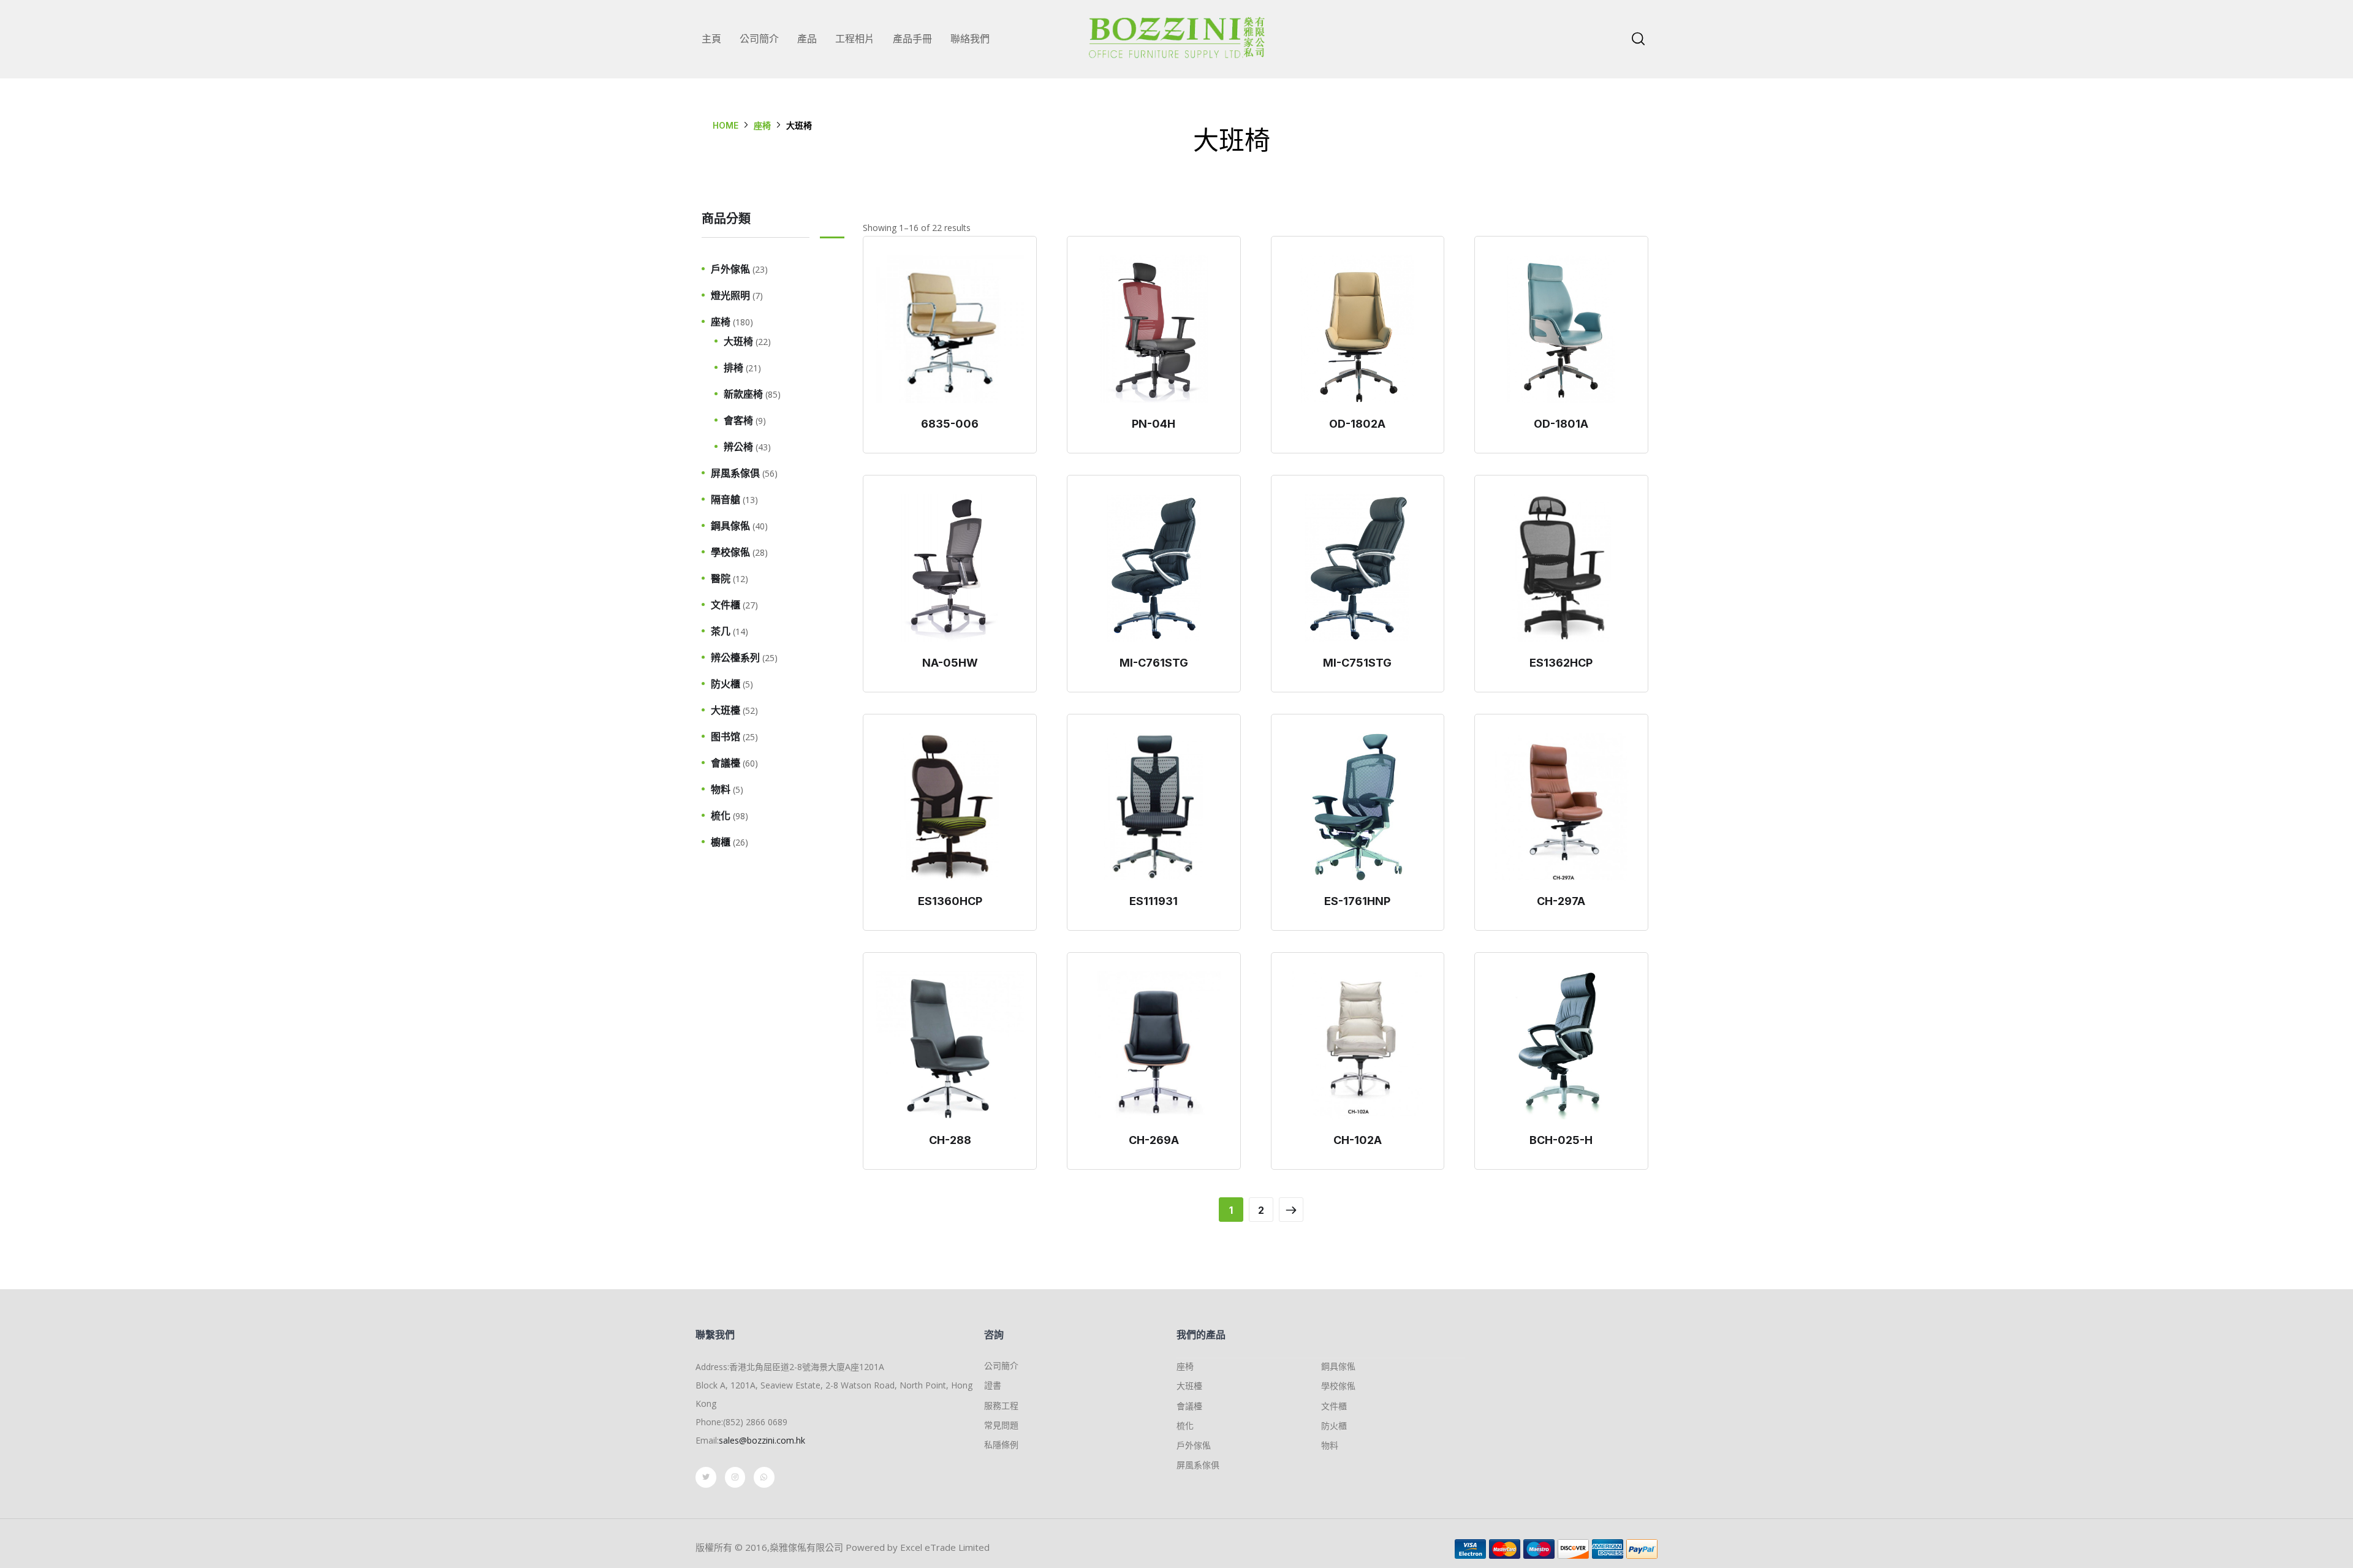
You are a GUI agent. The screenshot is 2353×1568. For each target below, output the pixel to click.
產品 (807, 39)
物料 (721, 789)
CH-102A (1358, 1140)
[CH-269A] (1154, 1045)
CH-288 (950, 1140)
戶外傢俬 (730, 269)
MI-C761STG (1154, 663)
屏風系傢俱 (735, 473)
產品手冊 (912, 39)
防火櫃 (726, 684)
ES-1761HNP (1357, 901)
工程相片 (855, 39)
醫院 (721, 578)
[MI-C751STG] (1358, 568)
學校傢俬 (730, 552)
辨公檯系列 (735, 657)
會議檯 (726, 763)
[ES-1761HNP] (1358, 807)
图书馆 (726, 737)
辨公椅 (738, 447)
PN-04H (1154, 424)
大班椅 (738, 341)
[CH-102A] (1358, 1045)
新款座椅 (743, 394)
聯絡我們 (970, 39)
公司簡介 (759, 39)
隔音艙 (726, 499)
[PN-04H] (1154, 329)
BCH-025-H (1561, 1140)
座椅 (762, 125)
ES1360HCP (950, 901)
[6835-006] (950, 329)
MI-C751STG (1357, 663)
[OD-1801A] (1561, 329)
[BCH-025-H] (1561, 1045)
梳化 (721, 816)
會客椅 (738, 420)
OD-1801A (1561, 424)
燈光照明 (730, 295)
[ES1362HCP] (1561, 568)
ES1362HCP (1561, 663)
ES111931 (1154, 901)
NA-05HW (950, 663)
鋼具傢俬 (730, 526)
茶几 (721, 631)
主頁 (711, 39)
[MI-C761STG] (1154, 568)
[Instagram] (735, 1477)
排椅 (733, 368)
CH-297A (1561, 901)
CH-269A (1154, 1140)
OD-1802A (1357, 424)
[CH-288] (950, 1045)
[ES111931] (1154, 807)
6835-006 (950, 424)
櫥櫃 (721, 842)
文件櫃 (726, 605)
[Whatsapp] (764, 1477)
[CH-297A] (1561, 807)
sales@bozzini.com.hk (762, 1440)
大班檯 (726, 710)
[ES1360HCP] (950, 807)
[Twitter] (706, 1477)
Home (726, 125)
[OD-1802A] (1358, 329)
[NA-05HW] (950, 568)
